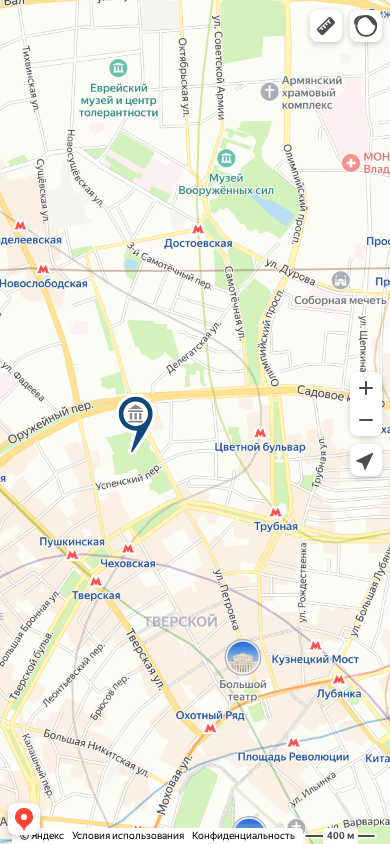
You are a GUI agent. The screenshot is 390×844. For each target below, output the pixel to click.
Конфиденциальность (243, 835)
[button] (326, 26)
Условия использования (128, 835)
